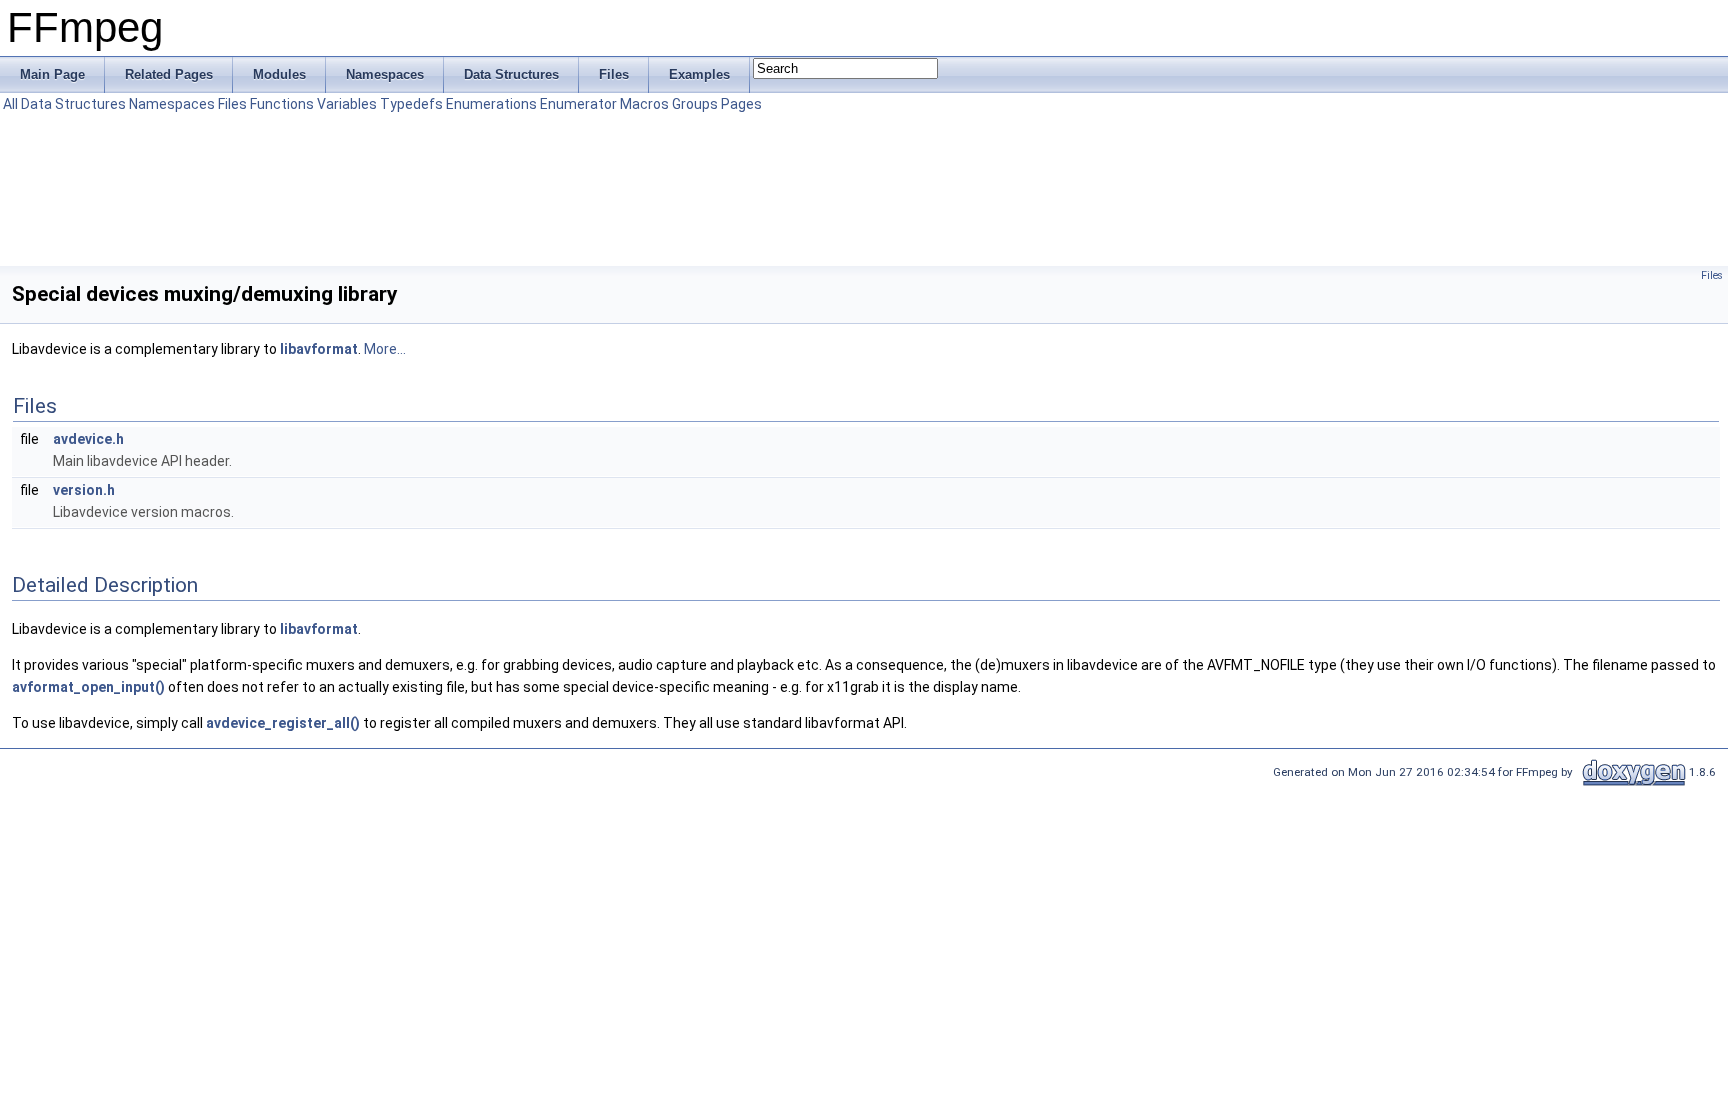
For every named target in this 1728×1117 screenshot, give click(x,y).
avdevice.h (88, 439)
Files (232, 104)
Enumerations (491, 104)
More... (385, 349)
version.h (84, 490)
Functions (282, 104)
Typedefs (411, 104)
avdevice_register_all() (283, 723)
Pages (741, 104)
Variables (347, 104)
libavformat (319, 349)
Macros (644, 104)
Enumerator (578, 104)
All (10, 104)
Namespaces (172, 104)
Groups (695, 104)
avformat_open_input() (88, 687)
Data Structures (73, 104)
